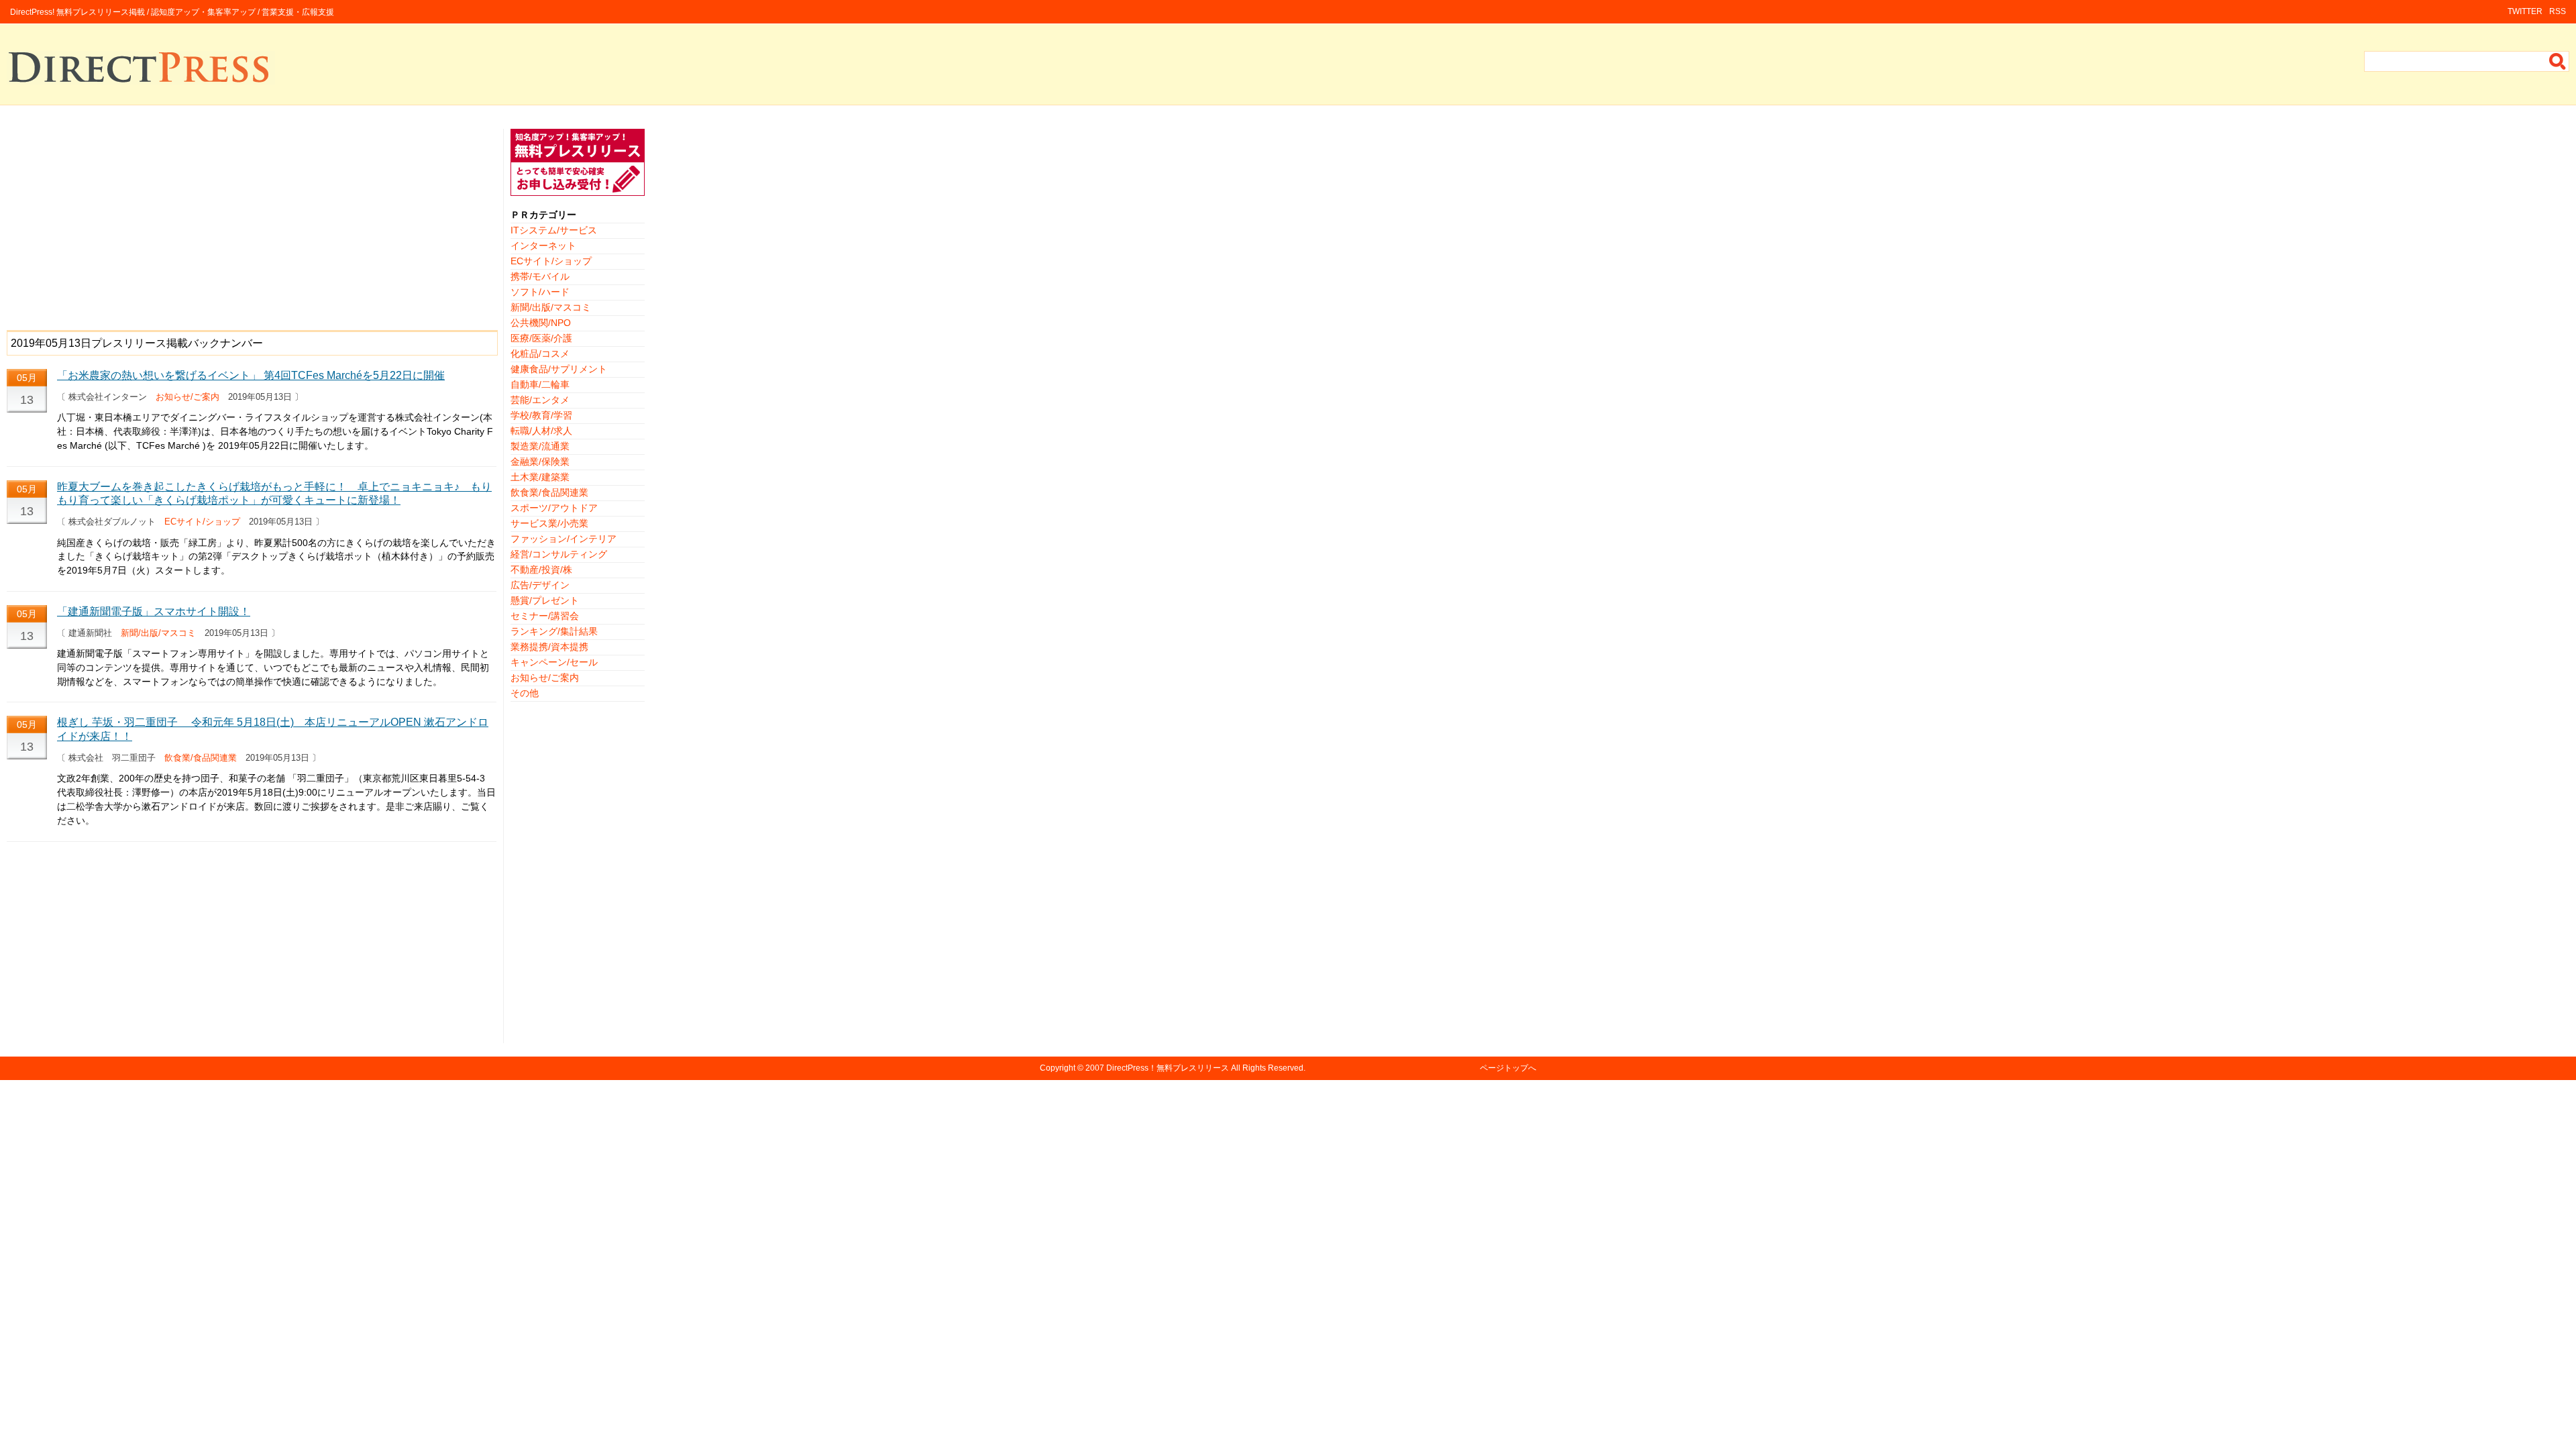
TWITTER (2525, 11)
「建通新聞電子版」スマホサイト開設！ (154, 611)
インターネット (543, 246)
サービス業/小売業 (549, 523)
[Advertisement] (252, 223)
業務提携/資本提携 (549, 647)
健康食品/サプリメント (559, 369)
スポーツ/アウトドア (554, 508)
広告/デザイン (540, 585)
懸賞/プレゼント (545, 600)
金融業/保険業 (540, 462)
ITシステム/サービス (554, 230)
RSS (2558, 11)
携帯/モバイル (540, 276)
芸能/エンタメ (540, 400)
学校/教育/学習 (541, 415)
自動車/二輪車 (540, 384)
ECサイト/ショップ (202, 522)
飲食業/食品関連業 (201, 758)
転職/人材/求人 (541, 431)
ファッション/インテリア (563, 539)
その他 (525, 693)
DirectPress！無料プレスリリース (1168, 1068)
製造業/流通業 (540, 446)
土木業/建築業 (540, 477)
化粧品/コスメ (540, 354)
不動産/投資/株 (541, 570)
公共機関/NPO (541, 323)
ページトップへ (1508, 1068)
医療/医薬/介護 (541, 338)
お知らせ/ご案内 (187, 397)
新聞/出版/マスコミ (158, 633)
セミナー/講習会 (545, 616)
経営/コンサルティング (559, 554)
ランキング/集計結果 (554, 631)
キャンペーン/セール (554, 662)
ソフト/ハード (540, 292)
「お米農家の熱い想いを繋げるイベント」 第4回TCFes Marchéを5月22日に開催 (251, 375)
